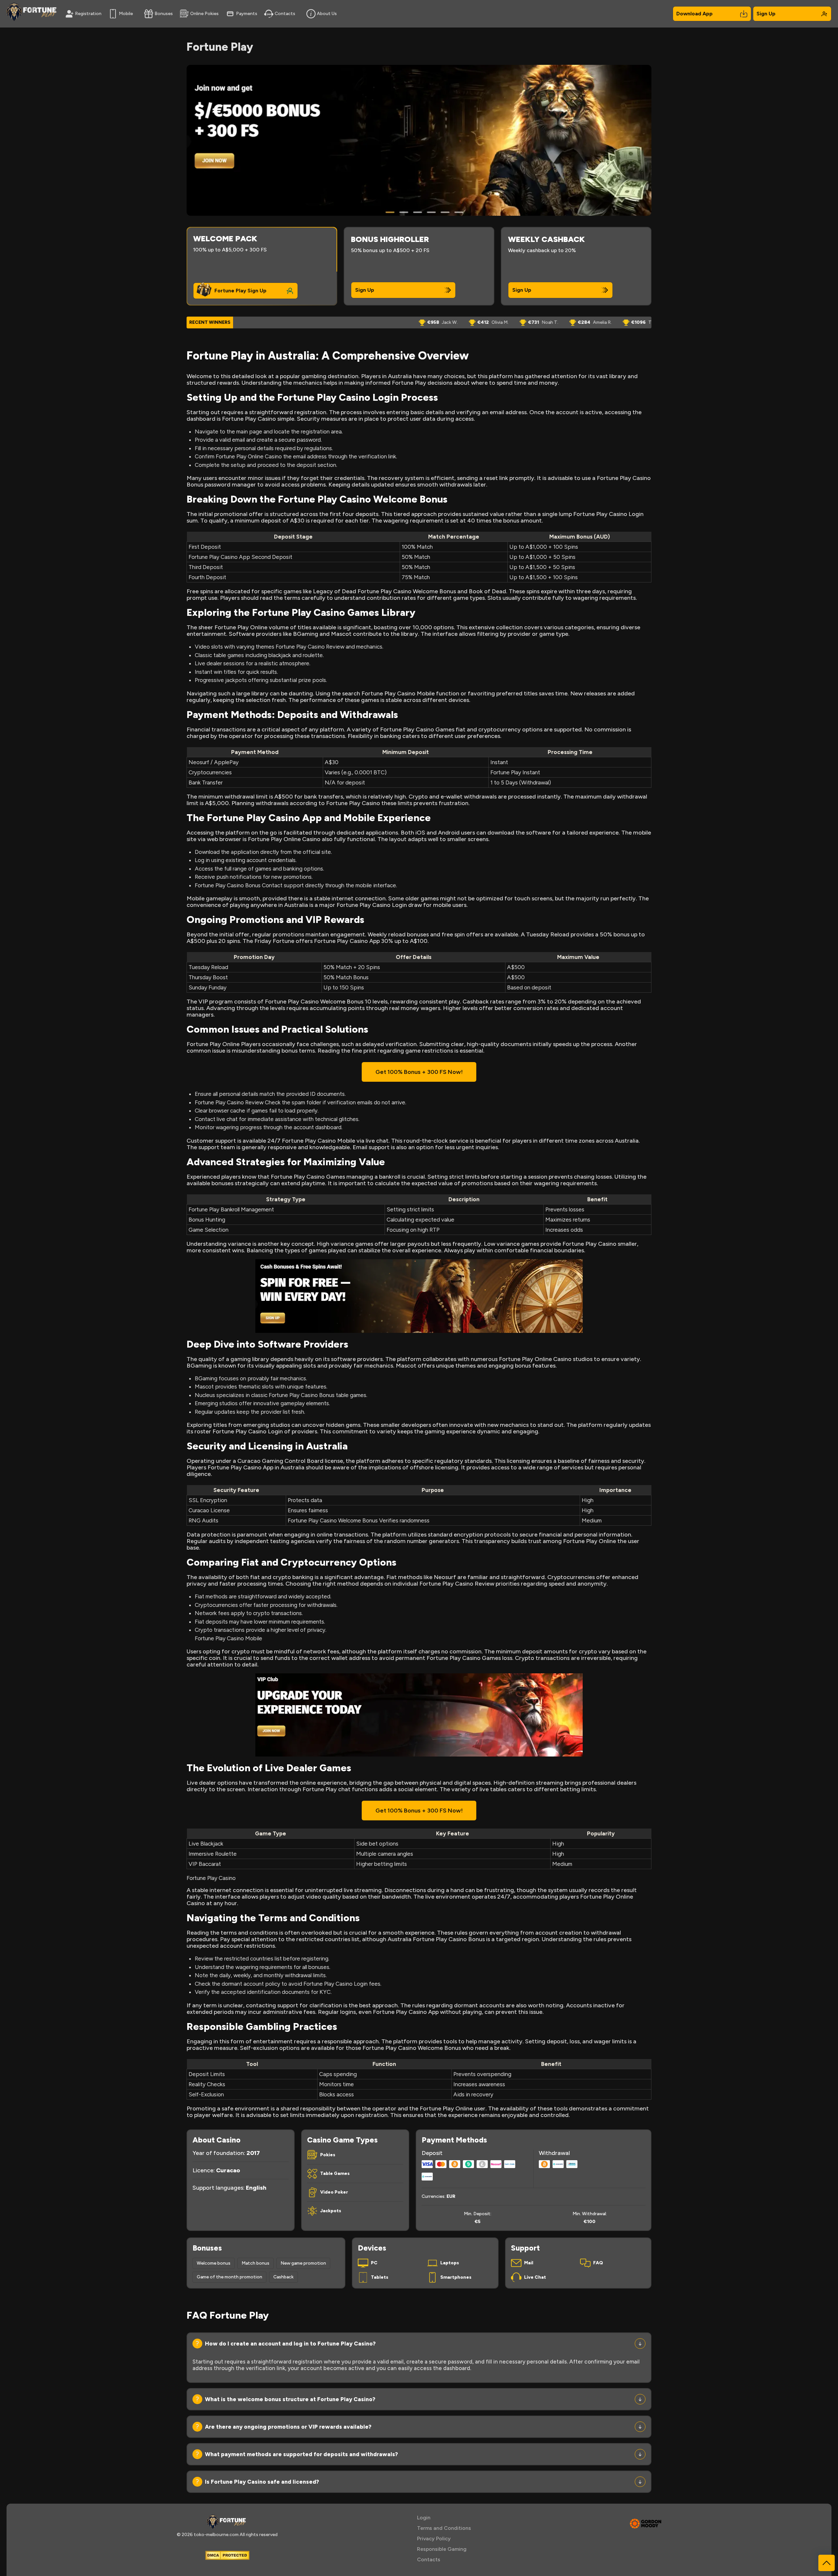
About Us (327, 14)
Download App (694, 14)
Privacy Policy (434, 2539)
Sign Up (766, 14)
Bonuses (164, 14)
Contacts (285, 14)
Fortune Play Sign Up (240, 291)
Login (424, 2518)
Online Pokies (204, 14)
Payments (247, 14)
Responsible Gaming (442, 2549)
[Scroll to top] (827, 2563)
